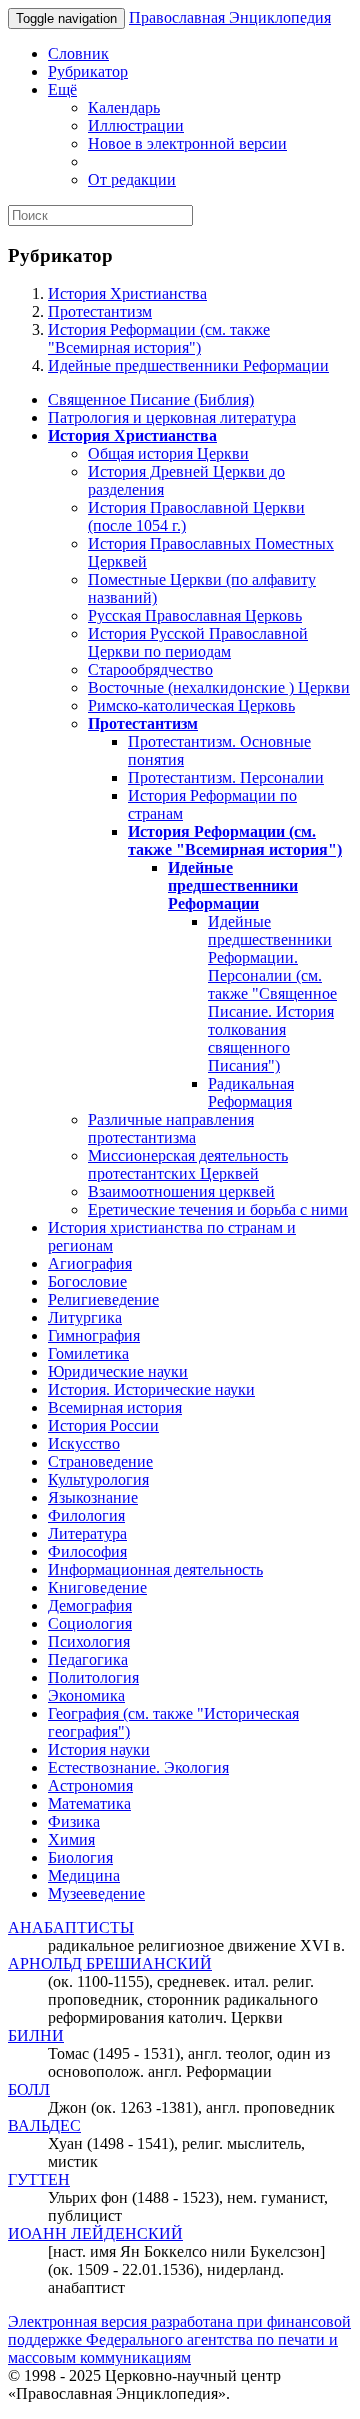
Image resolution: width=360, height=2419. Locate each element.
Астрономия (90, 1785)
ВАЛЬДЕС (44, 2125)
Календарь (124, 107)
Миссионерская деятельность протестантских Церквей (188, 1164)
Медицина (84, 1875)
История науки (99, 1749)
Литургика (85, 1317)
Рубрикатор (88, 71)
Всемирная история (115, 1407)
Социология (90, 1623)
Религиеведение (103, 1299)
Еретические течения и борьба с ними (218, 1209)
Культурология (98, 1479)
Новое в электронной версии (187, 143)
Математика (89, 1803)
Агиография (90, 1263)
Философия (87, 1551)
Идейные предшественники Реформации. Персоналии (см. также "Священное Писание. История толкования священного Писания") (272, 993)
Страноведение (100, 1461)
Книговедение (97, 1587)
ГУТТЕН (39, 2179)
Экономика (86, 1695)
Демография (90, 1605)
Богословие (87, 1281)
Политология (93, 1677)
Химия (71, 1839)
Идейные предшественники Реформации (188, 365)
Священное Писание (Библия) (151, 399)
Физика (74, 1821)
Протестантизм (100, 311)
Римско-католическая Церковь (191, 705)
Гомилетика (88, 1353)
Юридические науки (118, 1371)
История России (103, 1425)
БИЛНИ (36, 2035)
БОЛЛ (29, 2089)
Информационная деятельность (155, 1569)
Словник (78, 53)
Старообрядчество (150, 669)
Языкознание (93, 1497)
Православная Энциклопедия (230, 17)
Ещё (62, 89)
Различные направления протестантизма (171, 1128)
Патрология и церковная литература (172, 417)
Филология (86, 1515)
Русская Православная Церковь (195, 615)
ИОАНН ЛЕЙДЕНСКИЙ (95, 2233)
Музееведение (96, 1893)
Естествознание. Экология (138, 1767)
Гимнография (94, 1335)
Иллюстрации (136, 125)
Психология (89, 1641)
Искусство (84, 1443)
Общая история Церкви (168, 453)
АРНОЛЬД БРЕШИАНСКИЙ (110, 1963)
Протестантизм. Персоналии (226, 777)
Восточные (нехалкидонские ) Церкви (219, 687)
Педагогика (88, 1659)
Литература (87, 1533)
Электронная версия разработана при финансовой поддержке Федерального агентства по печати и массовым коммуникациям (179, 2339)
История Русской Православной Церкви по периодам (198, 642)
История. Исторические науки (151, 1389)
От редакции (132, 179)
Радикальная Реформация (251, 1092)
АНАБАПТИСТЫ (71, 1927)
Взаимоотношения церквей (181, 1191)
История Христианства (127, 293)
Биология (80, 1857)
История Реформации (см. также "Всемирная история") (159, 338)
